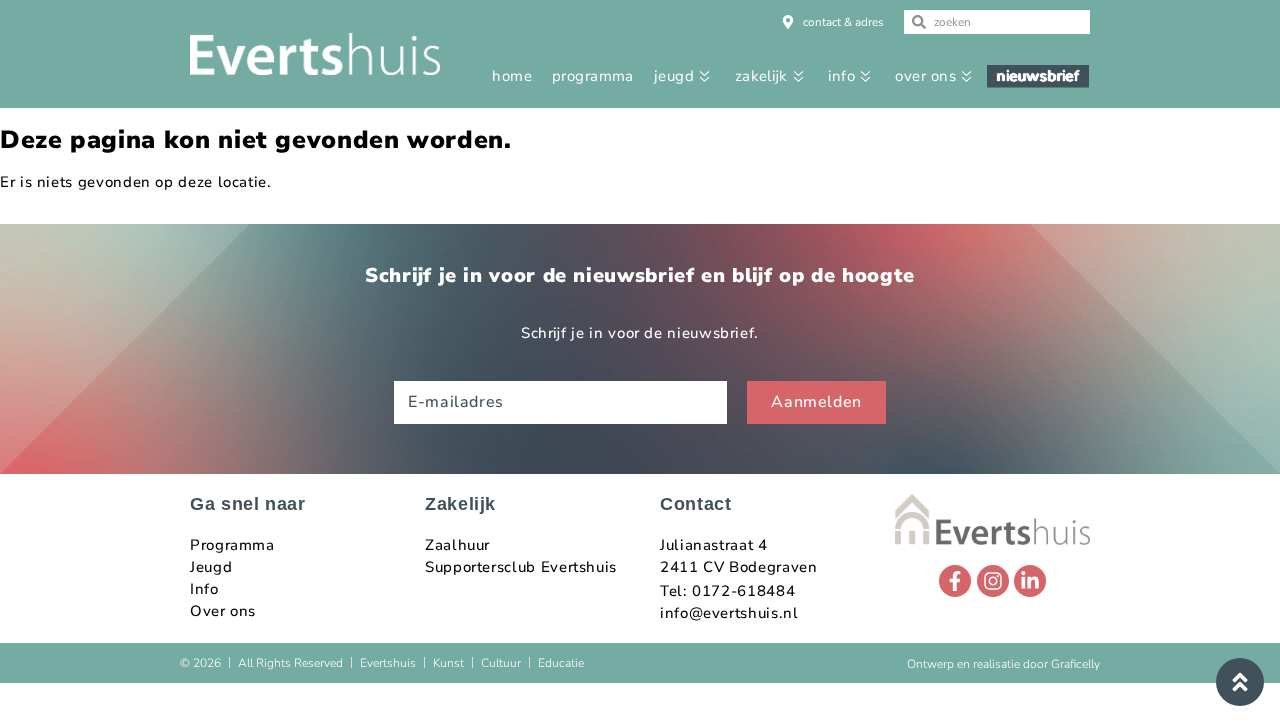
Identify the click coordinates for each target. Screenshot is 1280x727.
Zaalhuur (457, 545)
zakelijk (761, 76)
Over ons (223, 611)
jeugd (674, 76)
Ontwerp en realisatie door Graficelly (1003, 664)
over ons (925, 76)
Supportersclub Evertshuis (521, 567)
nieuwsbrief (1038, 76)
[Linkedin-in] (1030, 581)
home (512, 76)
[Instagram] (993, 581)
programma (593, 76)
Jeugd (211, 567)
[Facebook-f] (955, 581)
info (841, 76)
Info (204, 589)
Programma (232, 545)
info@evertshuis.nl (729, 613)
